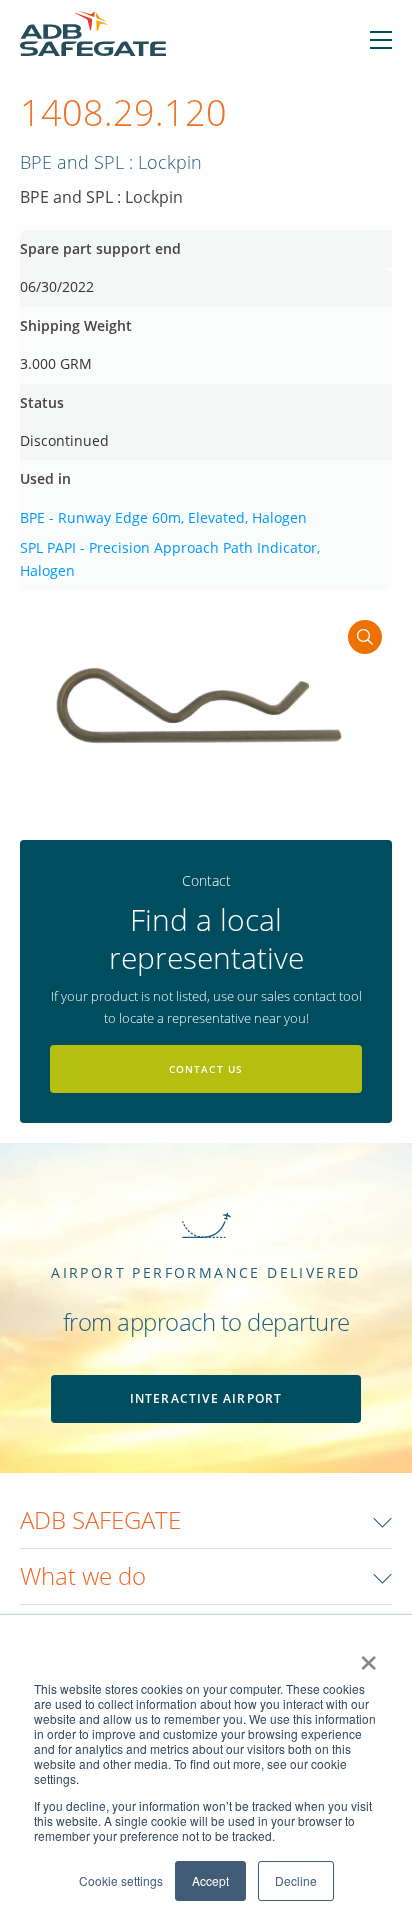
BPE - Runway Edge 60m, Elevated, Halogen (163, 517)
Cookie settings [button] (121, 1880)
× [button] (368, 1656)
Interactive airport (206, 1398)
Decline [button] (296, 1880)
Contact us (206, 1069)
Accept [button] (210, 1880)
